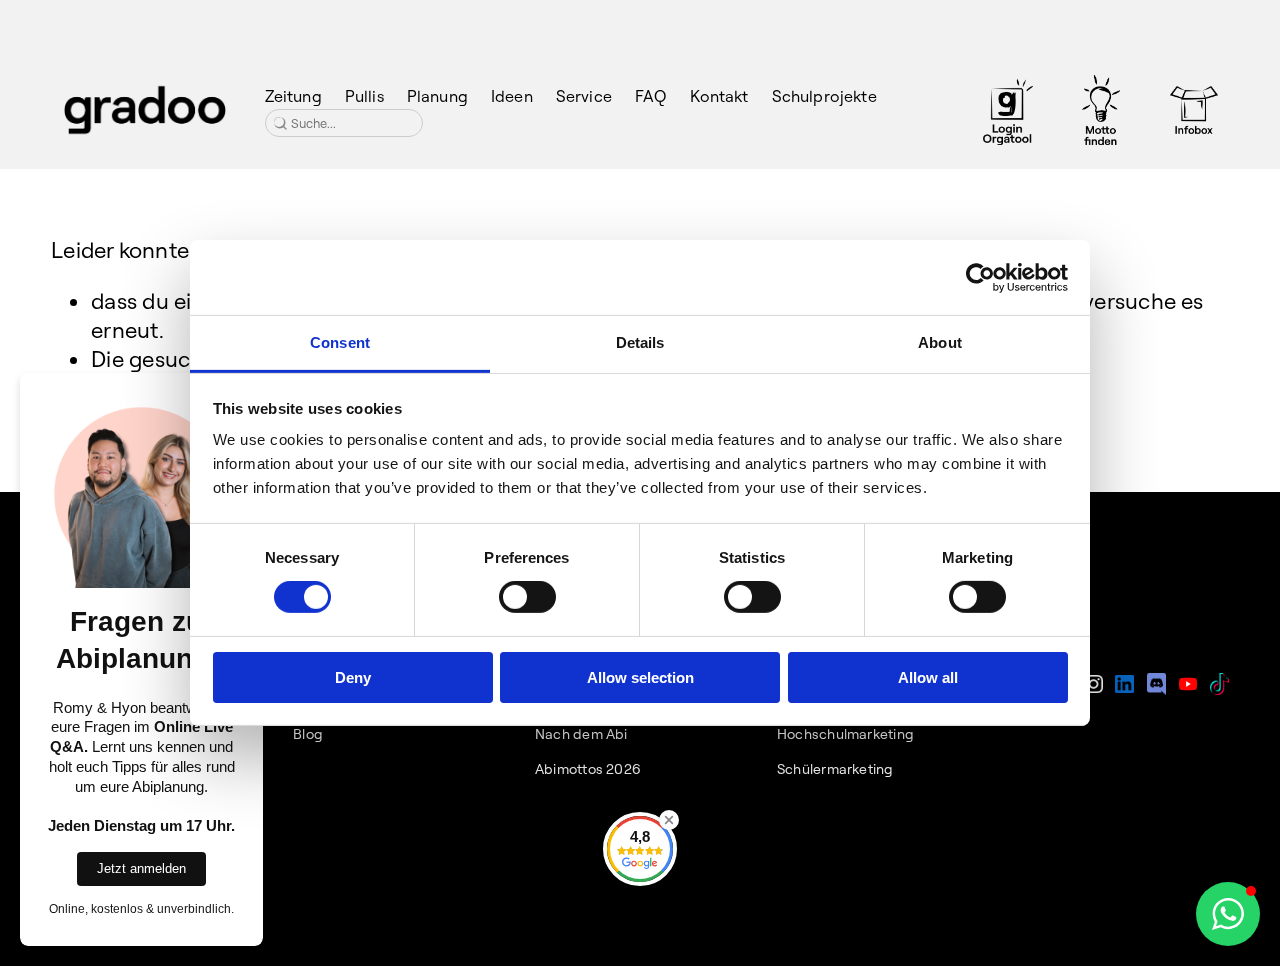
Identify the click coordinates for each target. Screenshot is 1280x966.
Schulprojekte (824, 96)
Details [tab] (640, 342)
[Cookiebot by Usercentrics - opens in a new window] (980, 277)
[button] (1228, 914)
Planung (437, 96)
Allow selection (640, 677)
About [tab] (940, 342)
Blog (308, 734)
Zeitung (293, 96)
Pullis (364, 96)
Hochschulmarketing (845, 734)
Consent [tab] (340, 342)
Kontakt (719, 96)
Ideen (512, 96)
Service (584, 96)
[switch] (527, 597)
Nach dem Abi (581, 734)
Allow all (928, 677)
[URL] (1008, 110)
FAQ (650, 96)
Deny (353, 677)
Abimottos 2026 (588, 769)
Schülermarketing (835, 769)
